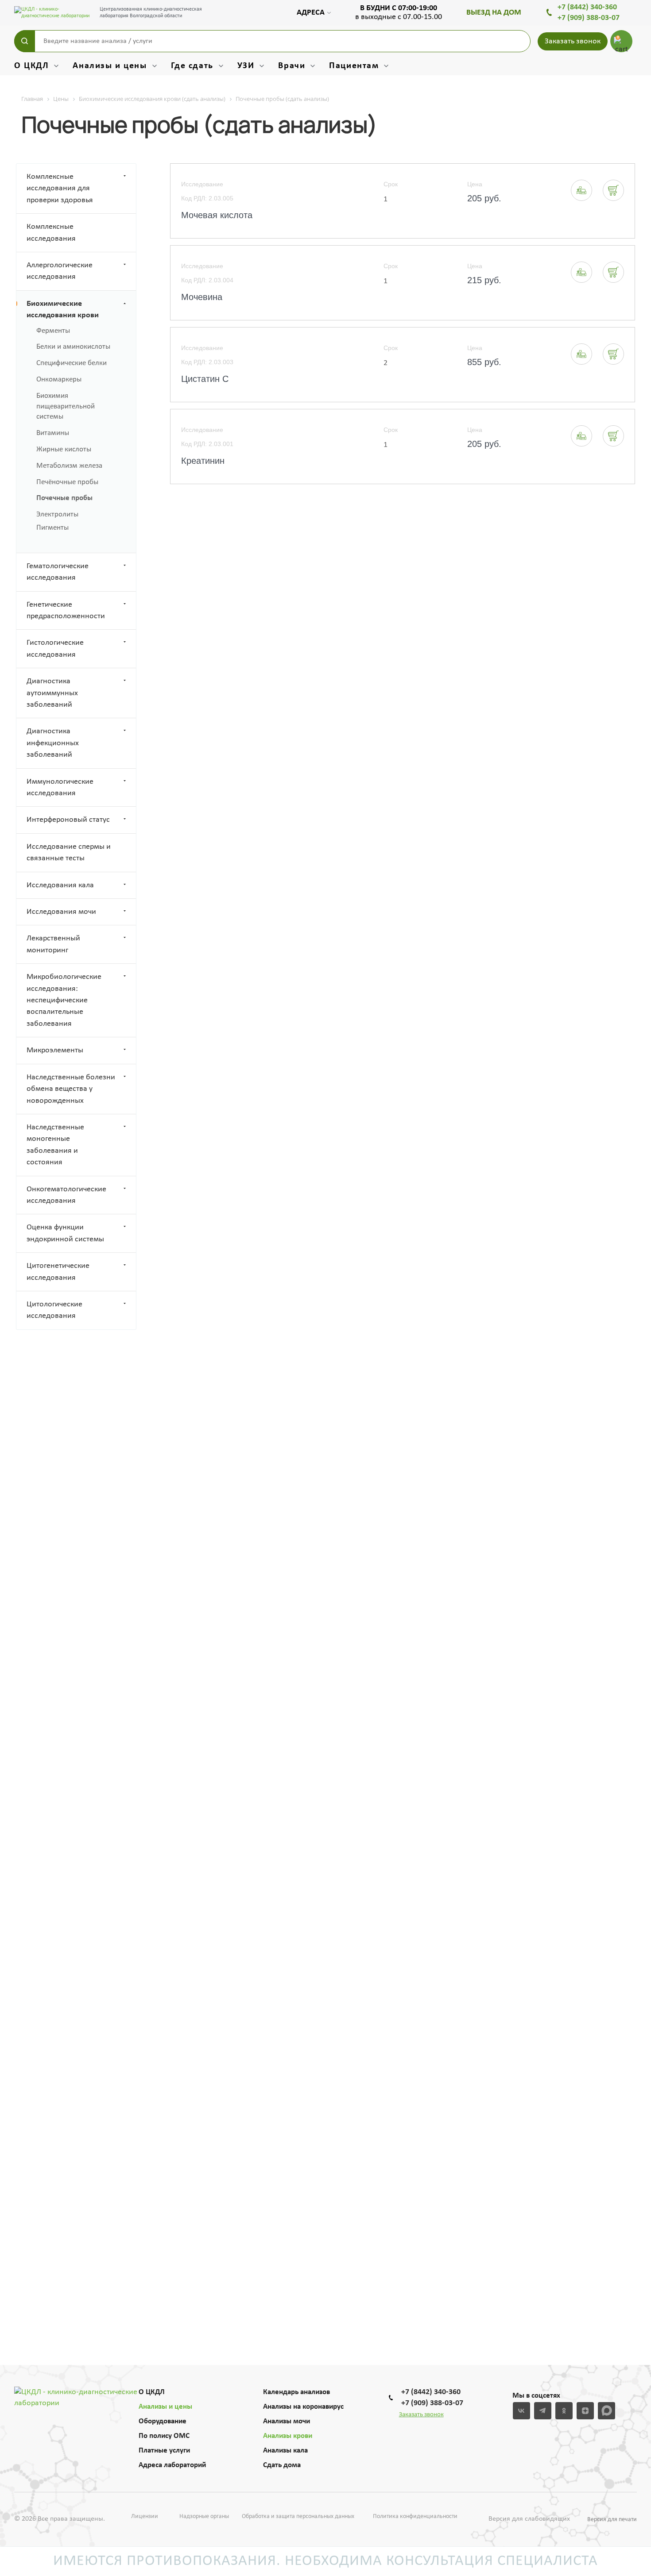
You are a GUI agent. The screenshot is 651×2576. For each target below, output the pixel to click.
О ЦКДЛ (152, 2392)
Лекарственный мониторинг (53, 944)
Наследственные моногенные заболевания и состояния (55, 1145)
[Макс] (606, 2411)
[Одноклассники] (564, 2411)
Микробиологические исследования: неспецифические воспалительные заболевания (64, 1000)
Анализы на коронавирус (303, 2407)
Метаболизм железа (69, 466)
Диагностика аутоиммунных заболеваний (52, 693)
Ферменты (53, 331)
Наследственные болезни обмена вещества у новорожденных (71, 1089)
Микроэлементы (55, 1050)
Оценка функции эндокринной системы (65, 1233)
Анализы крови (288, 2436)
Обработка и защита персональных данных (298, 2516)
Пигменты (52, 528)
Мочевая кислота (217, 215)
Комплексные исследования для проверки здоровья (60, 189)
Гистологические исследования (55, 649)
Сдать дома (282, 2465)
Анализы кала (285, 2451)
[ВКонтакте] (521, 2411)
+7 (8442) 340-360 (587, 7)
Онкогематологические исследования (66, 1195)
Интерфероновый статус (68, 820)
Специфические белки (72, 363)
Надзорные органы (204, 2516)
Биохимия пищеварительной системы (66, 406)
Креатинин (203, 461)
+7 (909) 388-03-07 (589, 18)
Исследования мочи (61, 912)
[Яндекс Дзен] (585, 2411)
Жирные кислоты (64, 449)
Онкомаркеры (59, 379)
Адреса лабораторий (172, 2465)
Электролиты (57, 514)
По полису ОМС (164, 2436)
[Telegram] (543, 2411)
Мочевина (202, 297)
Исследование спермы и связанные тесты (69, 853)
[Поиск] (25, 41)
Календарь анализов (296, 2392)
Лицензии (145, 2516)
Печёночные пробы (67, 482)
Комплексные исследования (51, 233)
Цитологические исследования (54, 1310)
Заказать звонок (573, 41)
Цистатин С (205, 379)
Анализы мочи (287, 2421)
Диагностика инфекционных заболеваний (53, 743)
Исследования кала (60, 885)
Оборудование (163, 2421)
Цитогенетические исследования (58, 1272)
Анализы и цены (165, 2407)
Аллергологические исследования (60, 271)
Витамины (53, 433)
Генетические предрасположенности (66, 610)
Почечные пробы (64, 498)
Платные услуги (164, 2451)
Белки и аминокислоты (73, 347)
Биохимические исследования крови (63, 310)
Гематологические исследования (58, 572)
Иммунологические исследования (60, 787)
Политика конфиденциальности (415, 2516)
